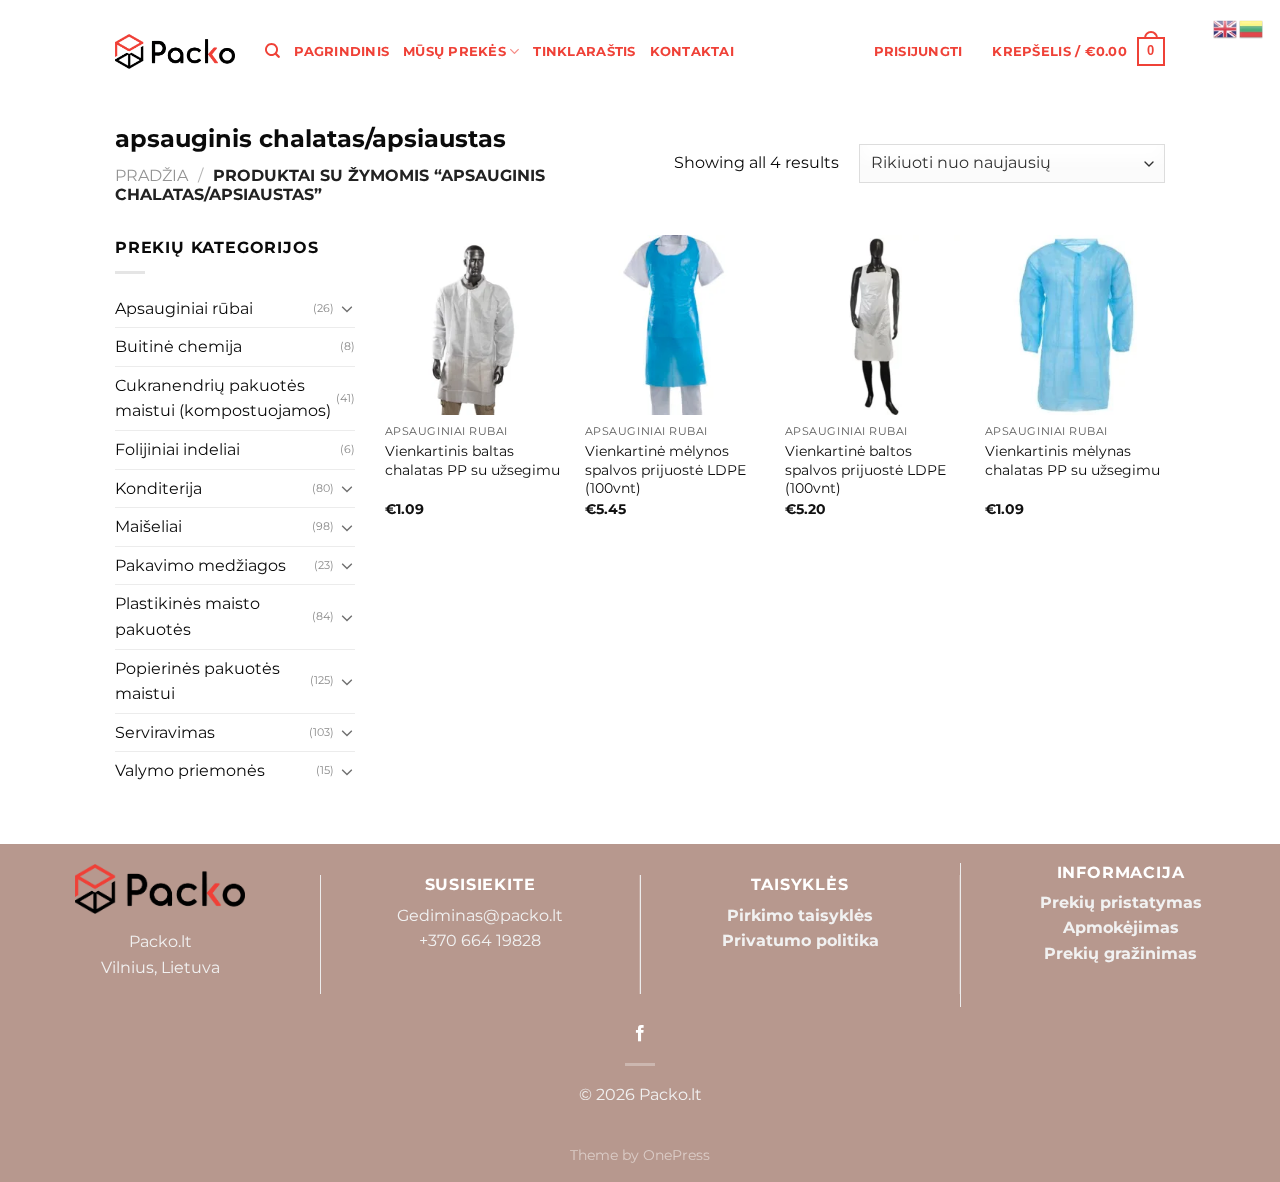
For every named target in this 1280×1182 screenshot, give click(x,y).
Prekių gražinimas (1120, 953)
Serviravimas (165, 732)
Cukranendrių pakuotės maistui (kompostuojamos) (223, 398)
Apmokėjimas (1121, 927)
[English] (1226, 27)
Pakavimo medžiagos (200, 565)
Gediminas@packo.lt (480, 915)
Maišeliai (148, 526)
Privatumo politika (800, 940)
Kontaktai (692, 51)
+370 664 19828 (480, 940)
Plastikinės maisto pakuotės (187, 616)
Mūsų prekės (454, 51)
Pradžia (151, 175)
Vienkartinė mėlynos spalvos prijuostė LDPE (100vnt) (665, 469)
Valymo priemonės (190, 770)
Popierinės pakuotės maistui (197, 681)
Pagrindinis (341, 51)
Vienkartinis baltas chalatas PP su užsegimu (472, 460)
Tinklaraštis (584, 51)
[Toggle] (347, 308)
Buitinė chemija (178, 346)
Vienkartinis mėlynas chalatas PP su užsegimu (1072, 460)
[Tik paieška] (272, 51)
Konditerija (158, 488)
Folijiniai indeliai (177, 449)
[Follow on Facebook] (640, 1034)
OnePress (676, 1155)
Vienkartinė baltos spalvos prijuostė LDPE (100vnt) (865, 469)
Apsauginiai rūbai (184, 308)
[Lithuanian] (1252, 27)
